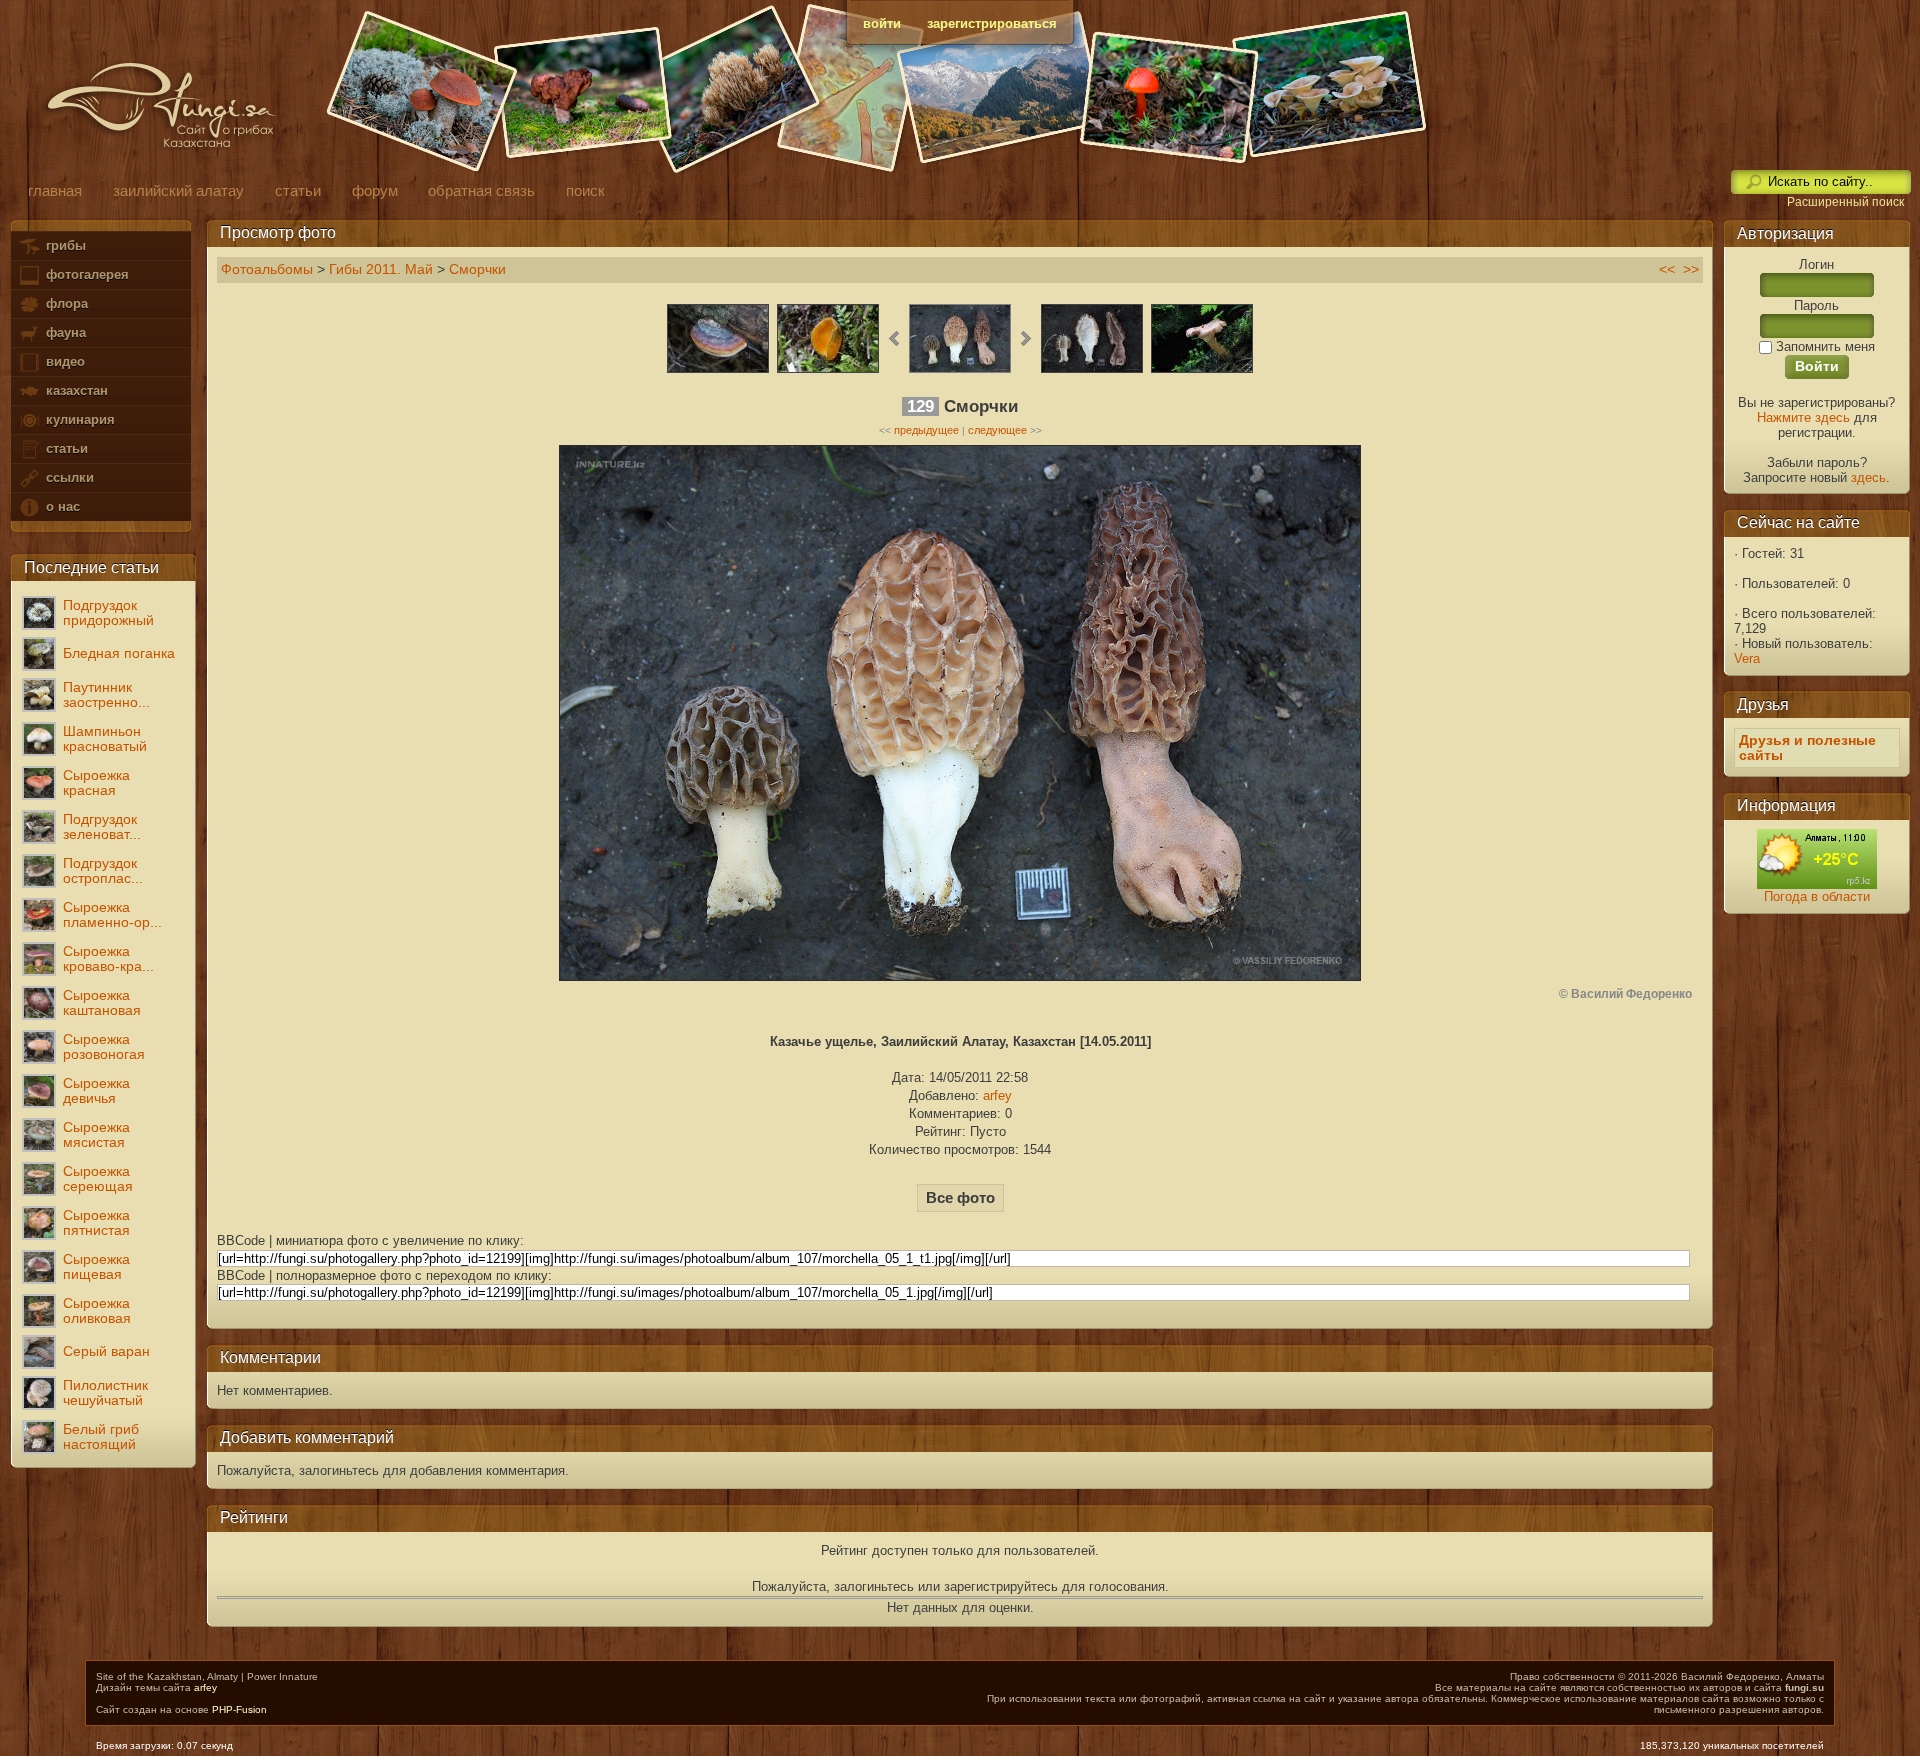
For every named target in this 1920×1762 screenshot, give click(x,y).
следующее (997, 430)
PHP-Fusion (239, 1709)
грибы (64, 245)
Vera (1747, 658)
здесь (1868, 477)
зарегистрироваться (992, 23)
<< (1667, 269)
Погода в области (1817, 896)
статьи (65, 448)
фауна (64, 332)
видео (63, 361)
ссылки (68, 477)
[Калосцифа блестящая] (828, 370)
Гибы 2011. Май (381, 269)
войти (882, 23)
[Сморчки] (960, 370)
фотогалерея (85, 274)
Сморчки (477, 269)
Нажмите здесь (1803, 417)
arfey (997, 1095)
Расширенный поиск (1845, 202)
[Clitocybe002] (1202, 370)
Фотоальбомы (267, 269)
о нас (61, 506)
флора (65, 303)
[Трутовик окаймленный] (718, 370)
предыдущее (926, 430)
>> (1691, 269)
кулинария (78, 419)
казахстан (75, 390)
